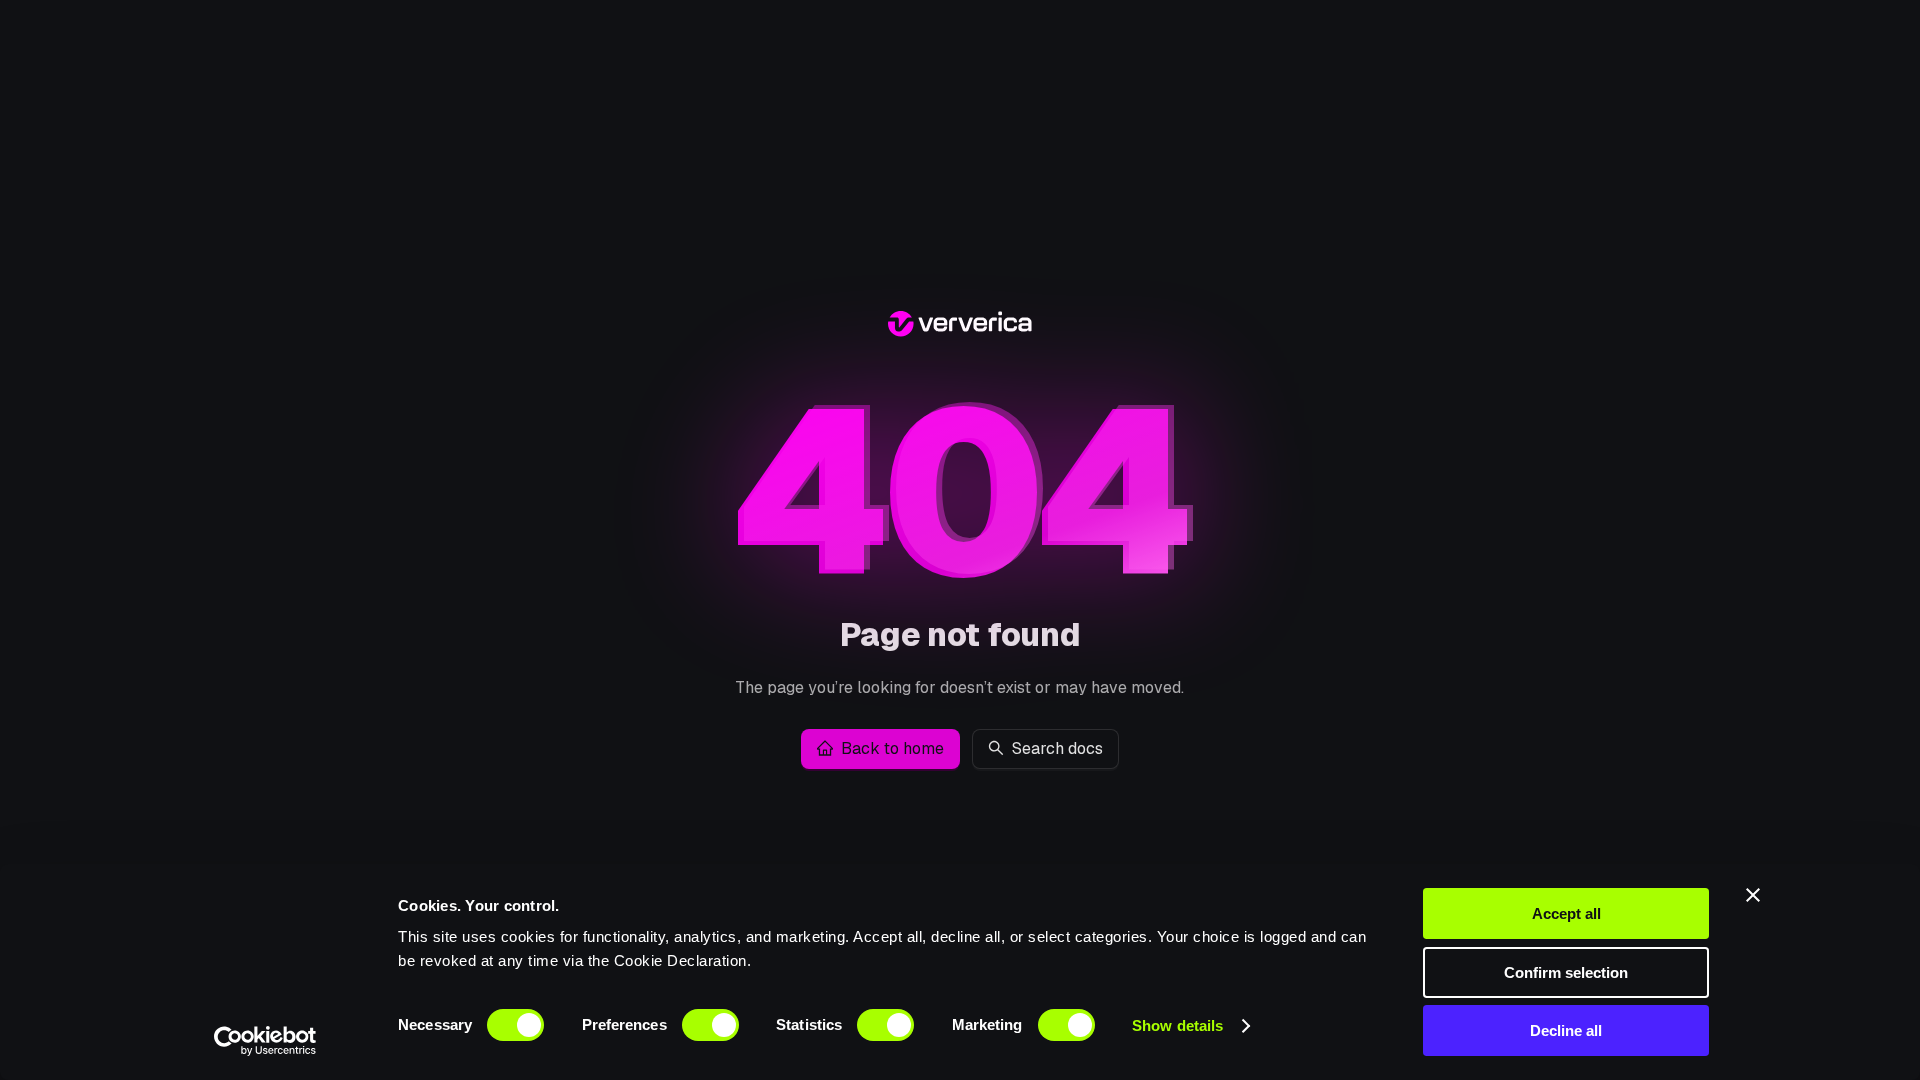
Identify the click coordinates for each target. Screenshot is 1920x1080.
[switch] (710, 1025)
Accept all (1566, 913)
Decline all (1566, 1030)
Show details (1177, 1025)
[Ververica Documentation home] (960, 326)
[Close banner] (1753, 895)
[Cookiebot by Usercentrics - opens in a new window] (265, 1041)
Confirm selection (1566, 972)
